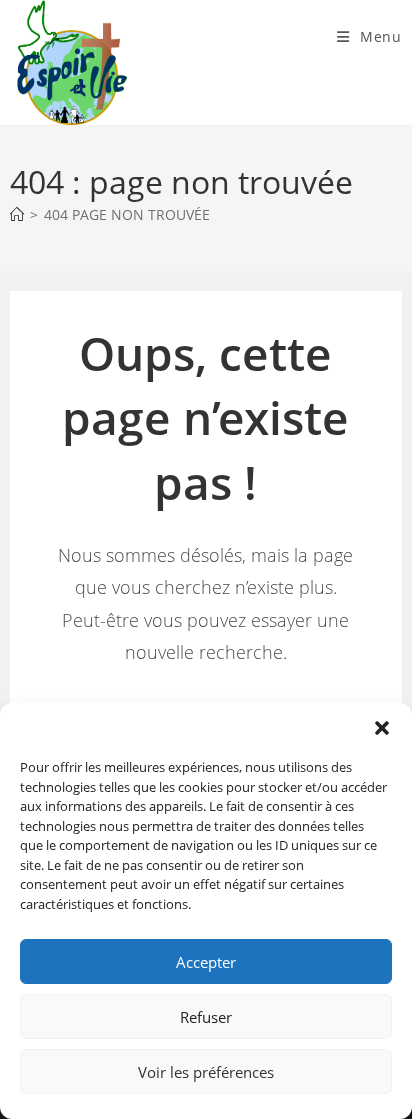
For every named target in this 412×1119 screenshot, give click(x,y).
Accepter (206, 962)
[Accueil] (17, 214)
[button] (382, 728)
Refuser (206, 1017)
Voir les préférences (206, 1072)
